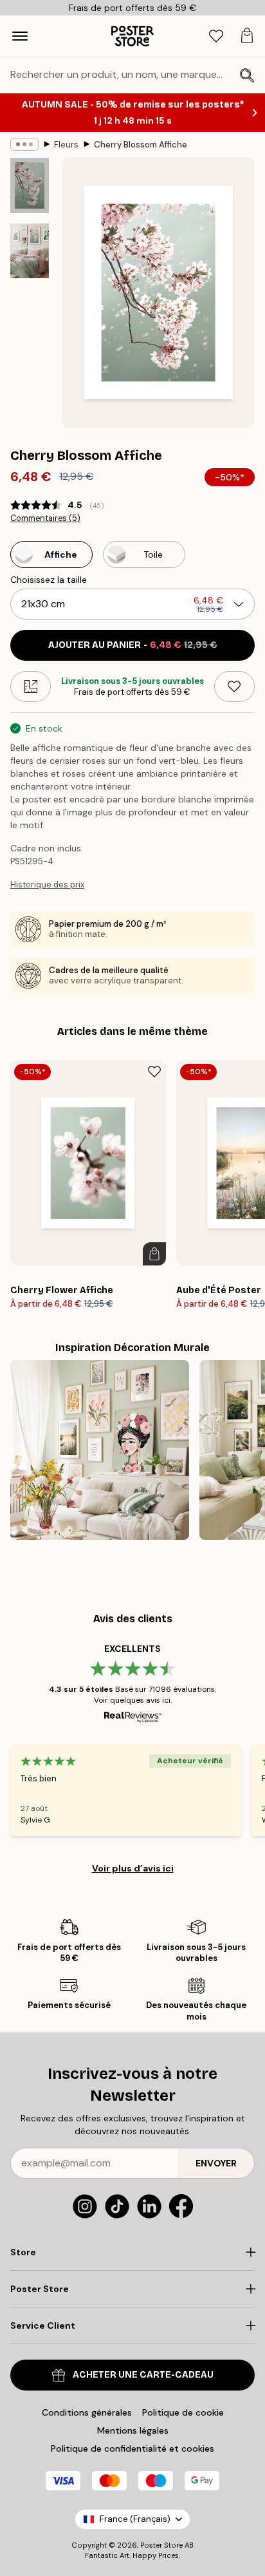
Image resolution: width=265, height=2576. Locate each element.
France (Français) (135, 2519)
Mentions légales (133, 2430)
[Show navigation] (20, 36)
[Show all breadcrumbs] (24, 144)
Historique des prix (47, 885)
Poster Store (161, 2545)
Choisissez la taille (49, 580)
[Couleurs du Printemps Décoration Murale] (100, 1450)
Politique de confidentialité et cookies (132, 2448)
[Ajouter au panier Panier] (154, 1254)
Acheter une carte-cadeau (143, 2375)
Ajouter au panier (133, 645)
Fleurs (66, 145)
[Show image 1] (30, 185)
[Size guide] (31, 687)
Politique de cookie (183, 2412)
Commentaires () (45, 518)
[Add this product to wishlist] (234, 687)
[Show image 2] (30, 251)
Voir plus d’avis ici (133, 1868)
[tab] (216, 36)
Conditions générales (87, 2412)
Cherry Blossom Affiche (141, 145)
